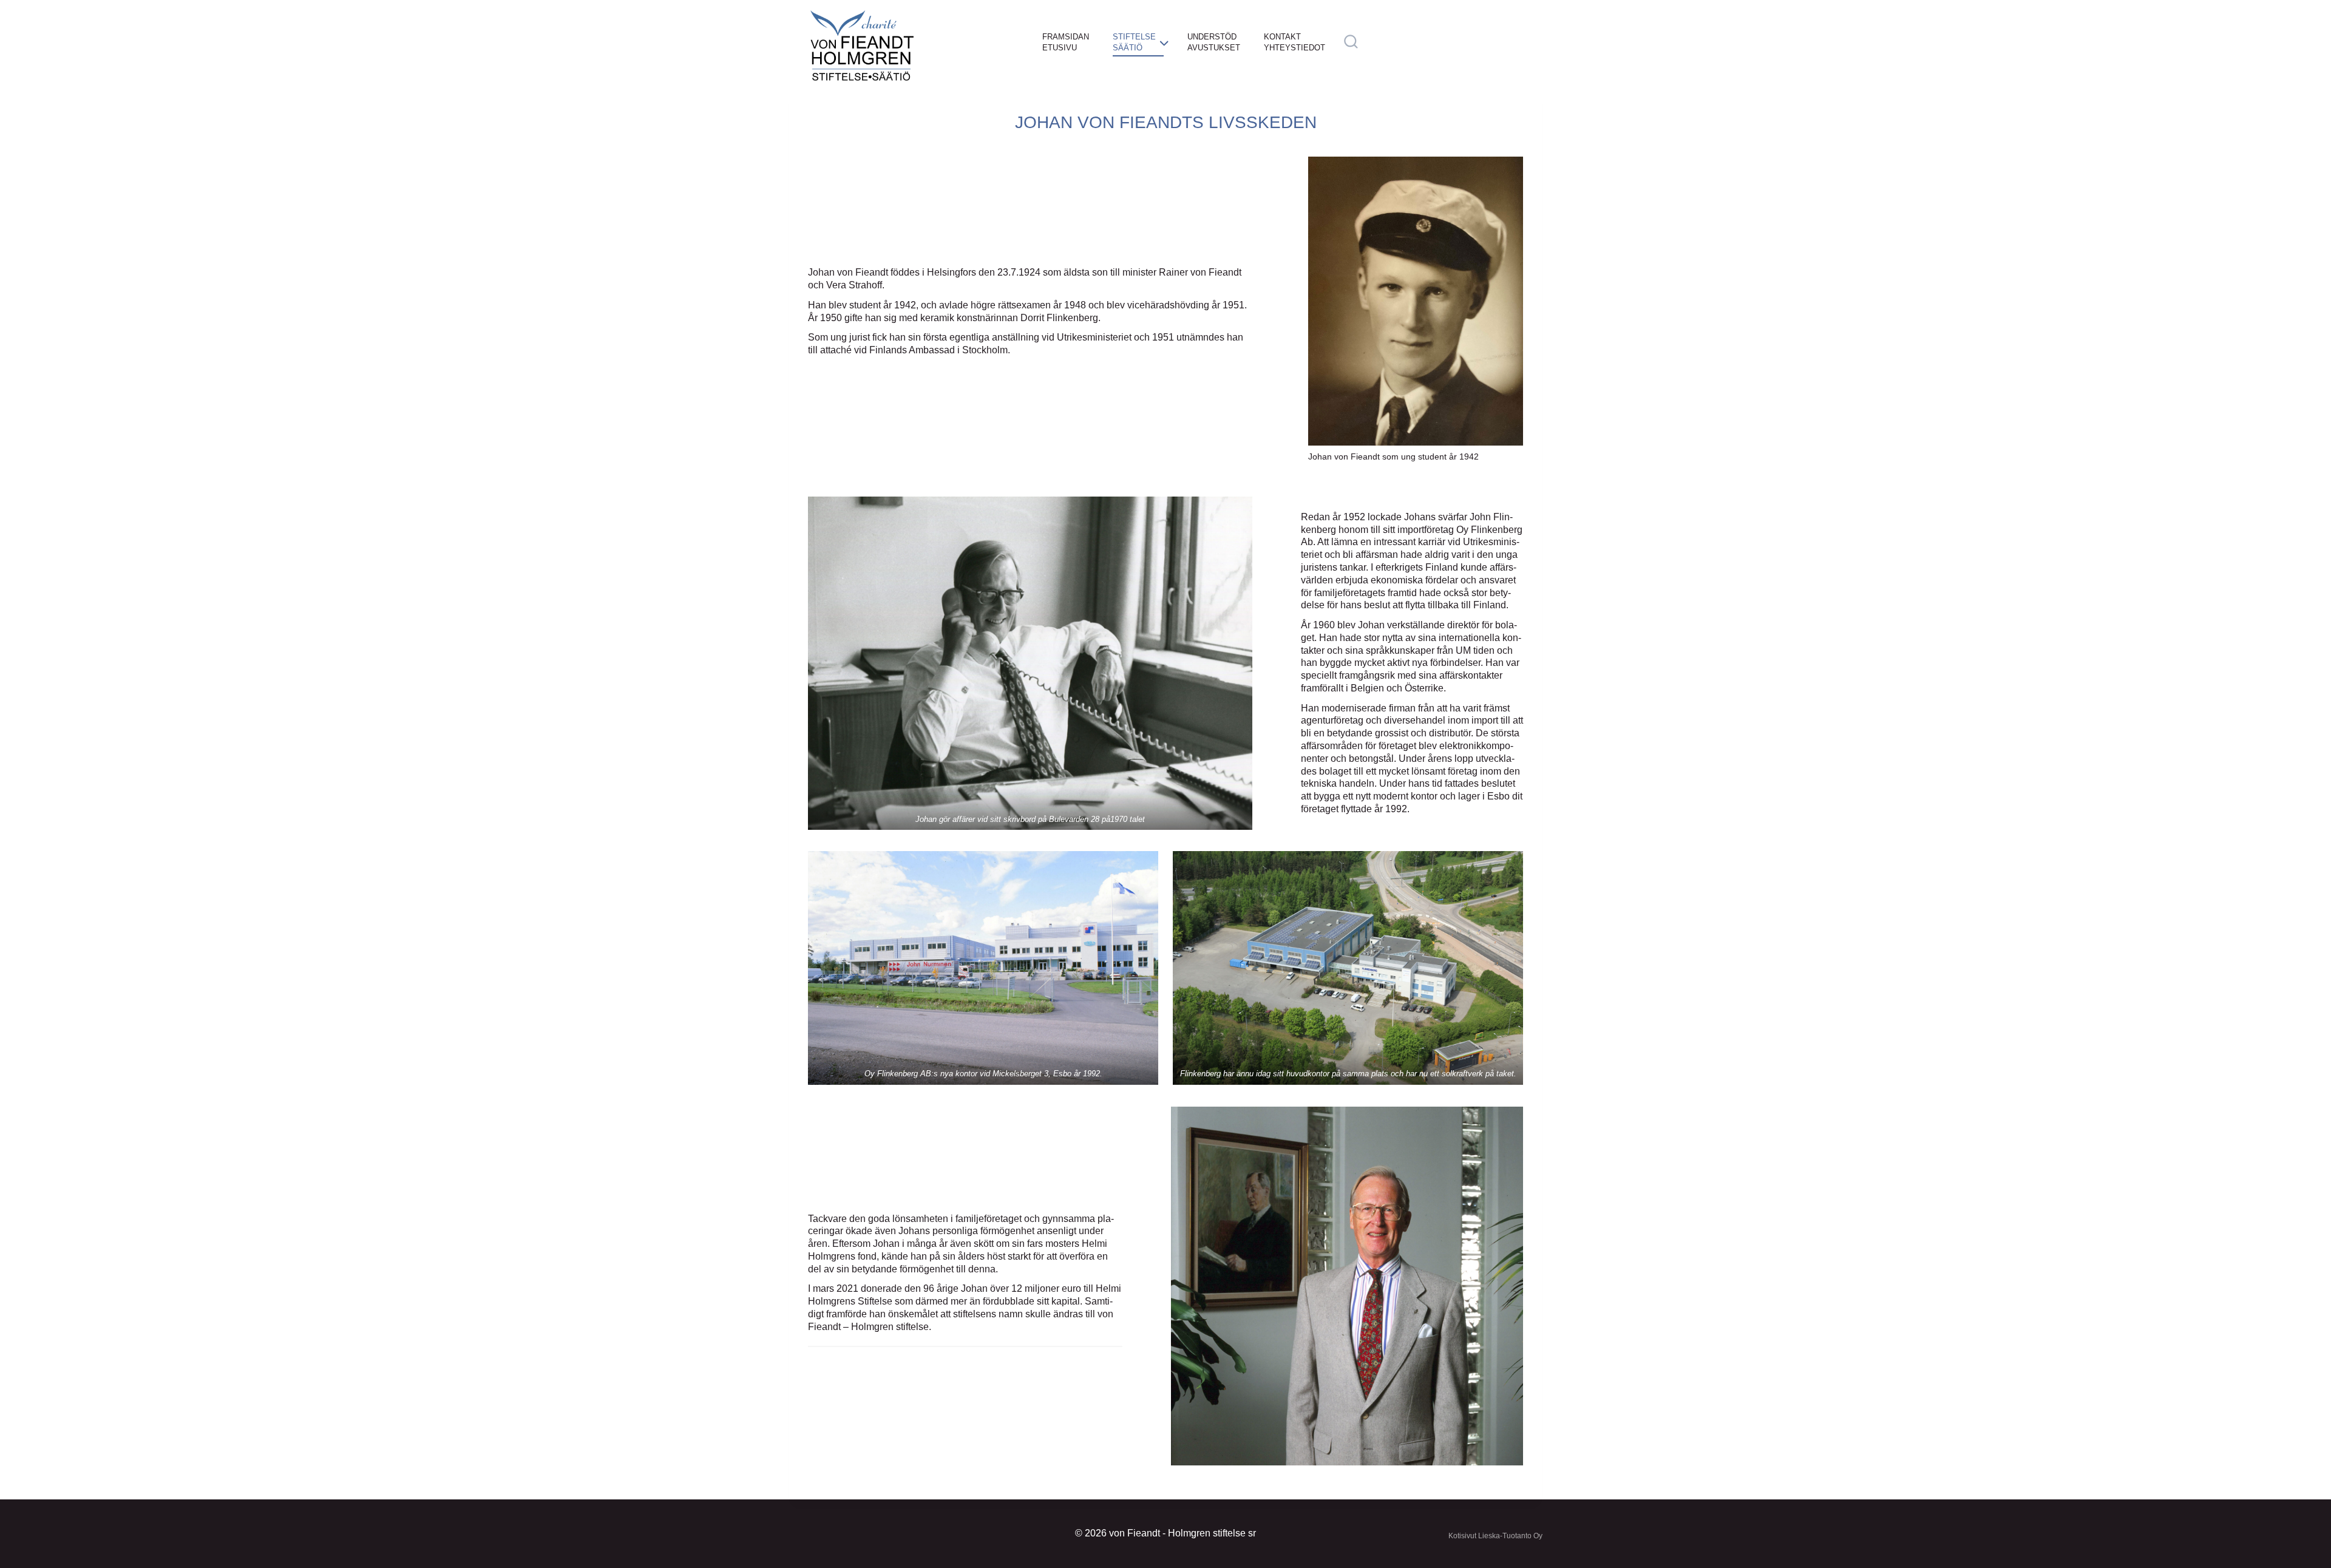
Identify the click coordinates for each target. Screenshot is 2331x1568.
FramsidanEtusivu (1066, 42)
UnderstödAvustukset (1214, 42)
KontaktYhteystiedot (1294, 42)
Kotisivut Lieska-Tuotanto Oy (1495, 1536)
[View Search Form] (1351, 42)
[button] (1030, 663)
